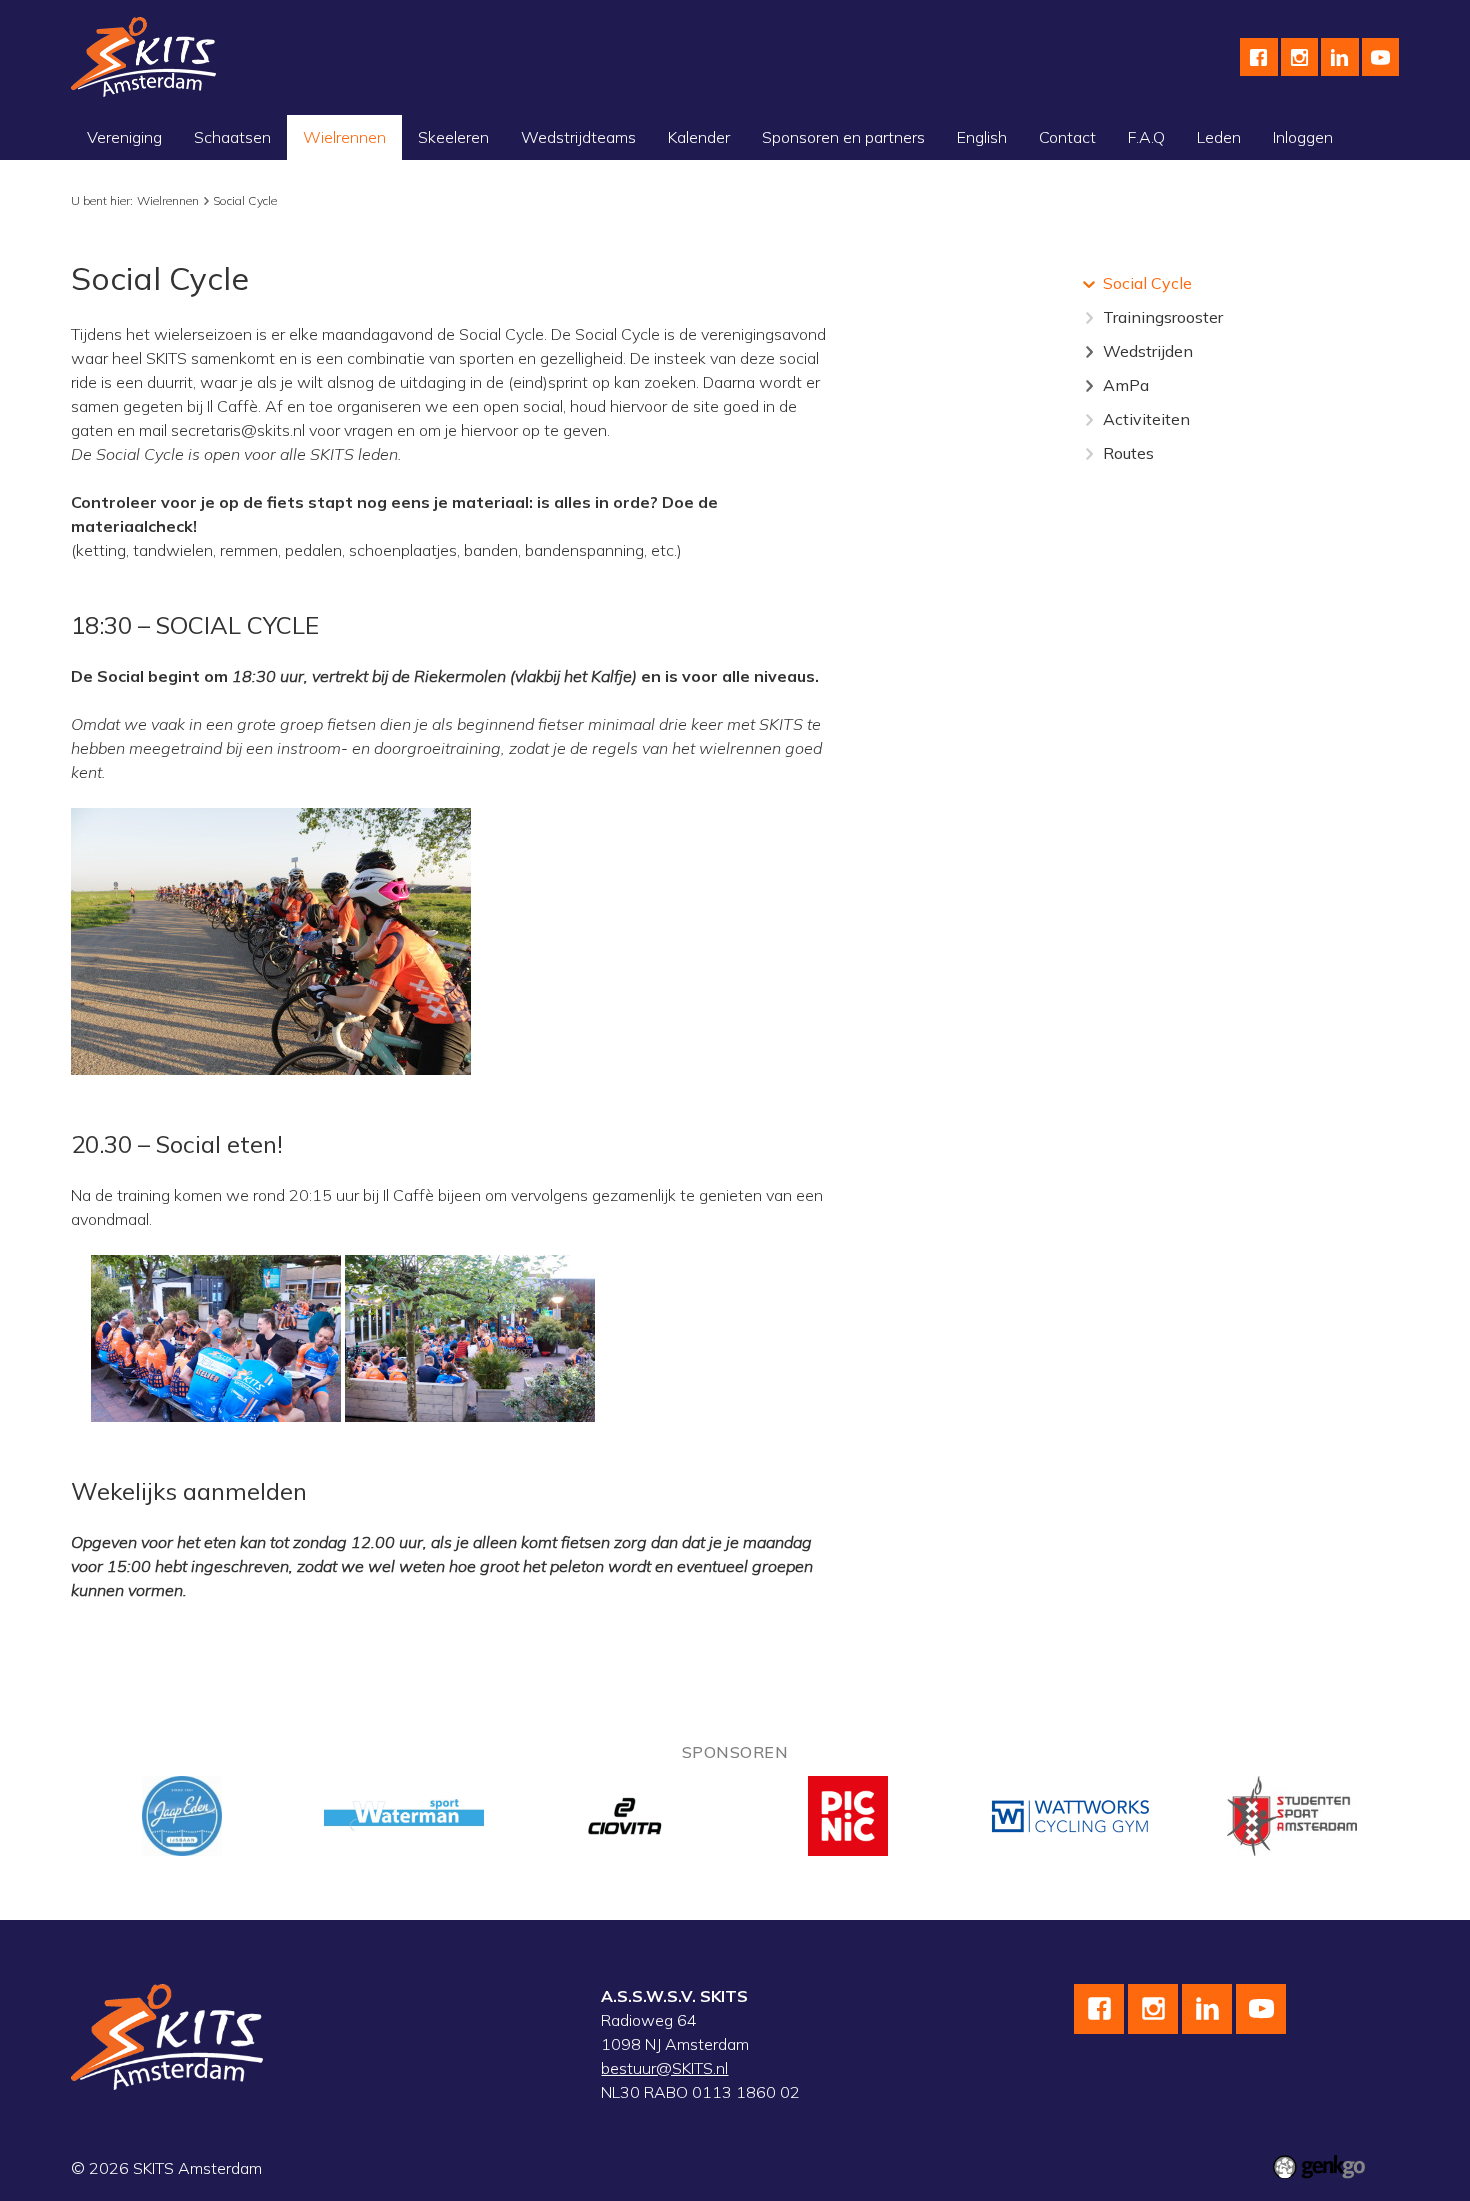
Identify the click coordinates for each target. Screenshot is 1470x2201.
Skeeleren (453, 137)
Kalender (699, 137)
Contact (1067, 137)
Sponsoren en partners (843, 137)
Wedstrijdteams (578, 137)
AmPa (1126, 385)
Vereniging (124, 137)
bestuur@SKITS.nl (664, 2068)
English (982, 137)
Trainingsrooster (1163, 317)
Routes (1128, 453)
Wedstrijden (1148, 351)
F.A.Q (1146, 137)
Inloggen (1303, 137)
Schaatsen (232, 137)
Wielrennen (344, 137)
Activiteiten (1146, 419)
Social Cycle (245, 200)
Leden (1219, 137)
